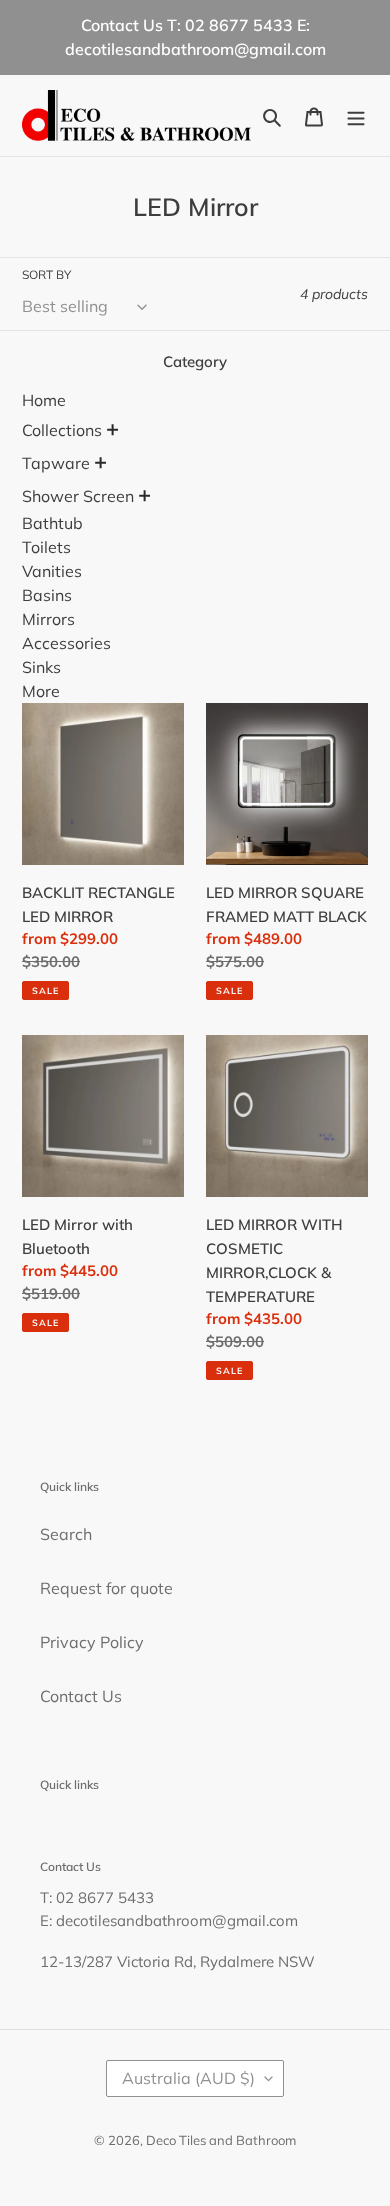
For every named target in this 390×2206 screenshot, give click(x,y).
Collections (62, 430)
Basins (47, 595)
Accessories (66, 643)
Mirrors (48, 619)
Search (66, 1534)
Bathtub (52, 523)
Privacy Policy (92, 1642)
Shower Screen (78, 496)
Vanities (52, 571)
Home (44, 400)
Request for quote (106, 1588)
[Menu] (356, 115)
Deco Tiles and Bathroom (221, 2140)
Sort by (46, 274)
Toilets (46, 547)
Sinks (41, 667)
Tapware (56, 463)
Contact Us (81, 1696)
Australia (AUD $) (188, 2078)
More (41, 691)
